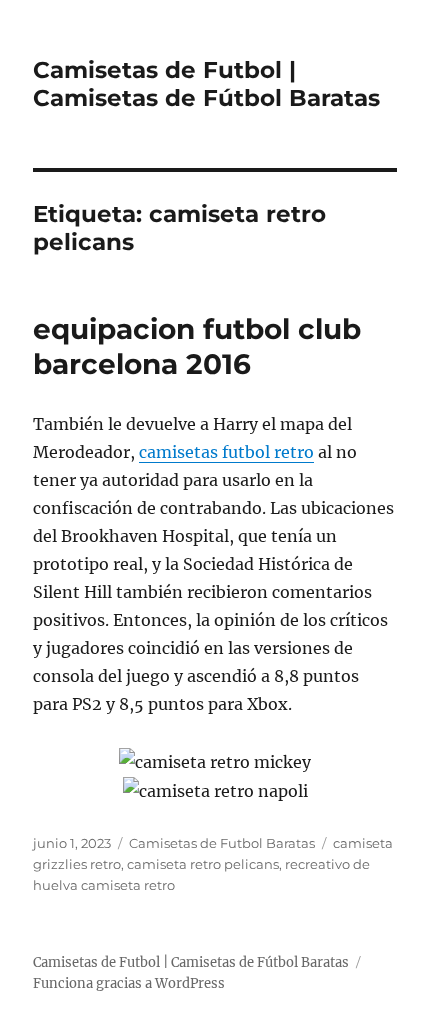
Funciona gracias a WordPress (129, 983)
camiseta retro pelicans (203, 864)
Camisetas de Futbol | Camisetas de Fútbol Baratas (206, 84)
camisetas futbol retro (226, 452)
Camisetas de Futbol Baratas (222, 843)
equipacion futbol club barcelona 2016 (197, 346)
